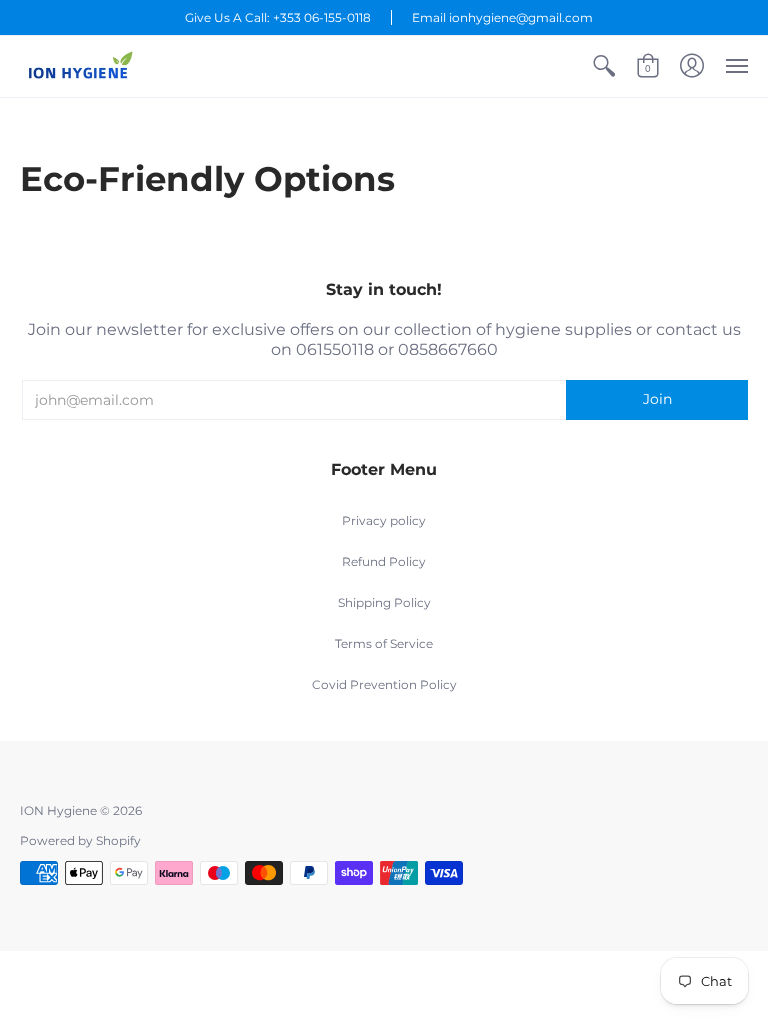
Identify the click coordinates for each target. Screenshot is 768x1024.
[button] (604, 66)
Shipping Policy (384, 602)
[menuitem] (604, 66)
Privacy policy (384, 520)
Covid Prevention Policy (384, 684)
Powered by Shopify (80, 840)
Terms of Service (384, 643)
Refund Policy (384, 561)
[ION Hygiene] (80, 66)
